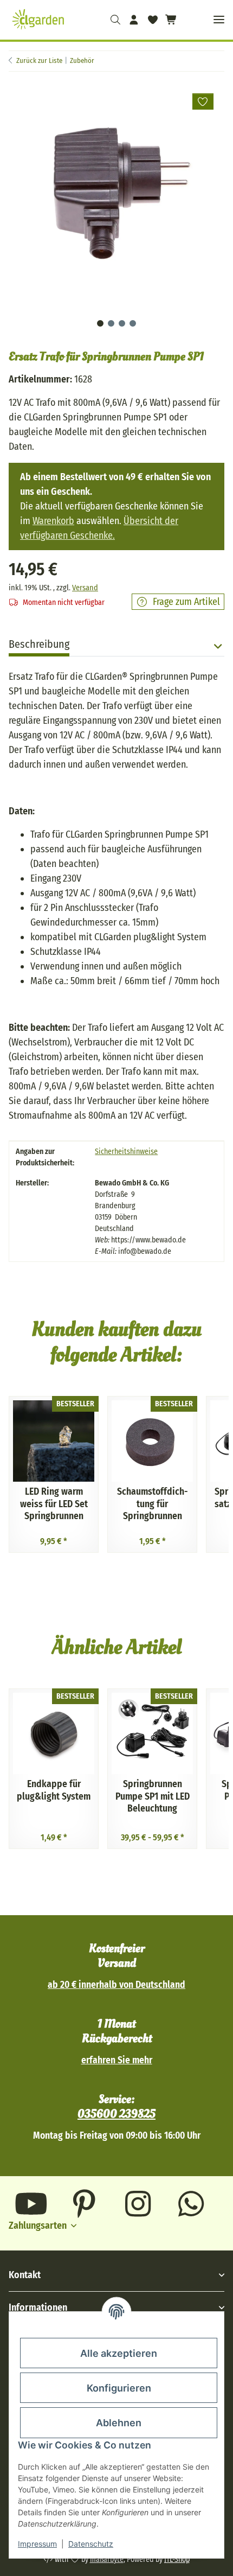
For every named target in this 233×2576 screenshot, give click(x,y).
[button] (115, 20)
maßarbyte (107, 2559)
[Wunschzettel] (152, 20)
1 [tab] (100, 323)
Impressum (37, 2544)
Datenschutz (91, 2544)
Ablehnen (119, 2423)
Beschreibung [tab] (39, 644)
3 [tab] (122, 323)
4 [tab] (133, 323)
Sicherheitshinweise (126, 1152)
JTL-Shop (177, 2559)
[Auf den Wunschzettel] (203, 101)
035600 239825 (116, 2114)
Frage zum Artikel (186, 602)
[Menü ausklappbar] (219, 20)
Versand (85, 588)
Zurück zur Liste (39, 60)
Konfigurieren (119, 2388)
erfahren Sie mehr (117, 2060)
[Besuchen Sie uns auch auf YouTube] (31, 2204)
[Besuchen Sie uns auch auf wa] (192, 2204)
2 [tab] (111, 323)
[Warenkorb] (170, 20)
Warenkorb (53, 521)
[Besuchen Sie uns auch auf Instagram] (138, 2204)
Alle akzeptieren (119, 2353)
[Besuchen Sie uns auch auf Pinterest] (85, 2204)
